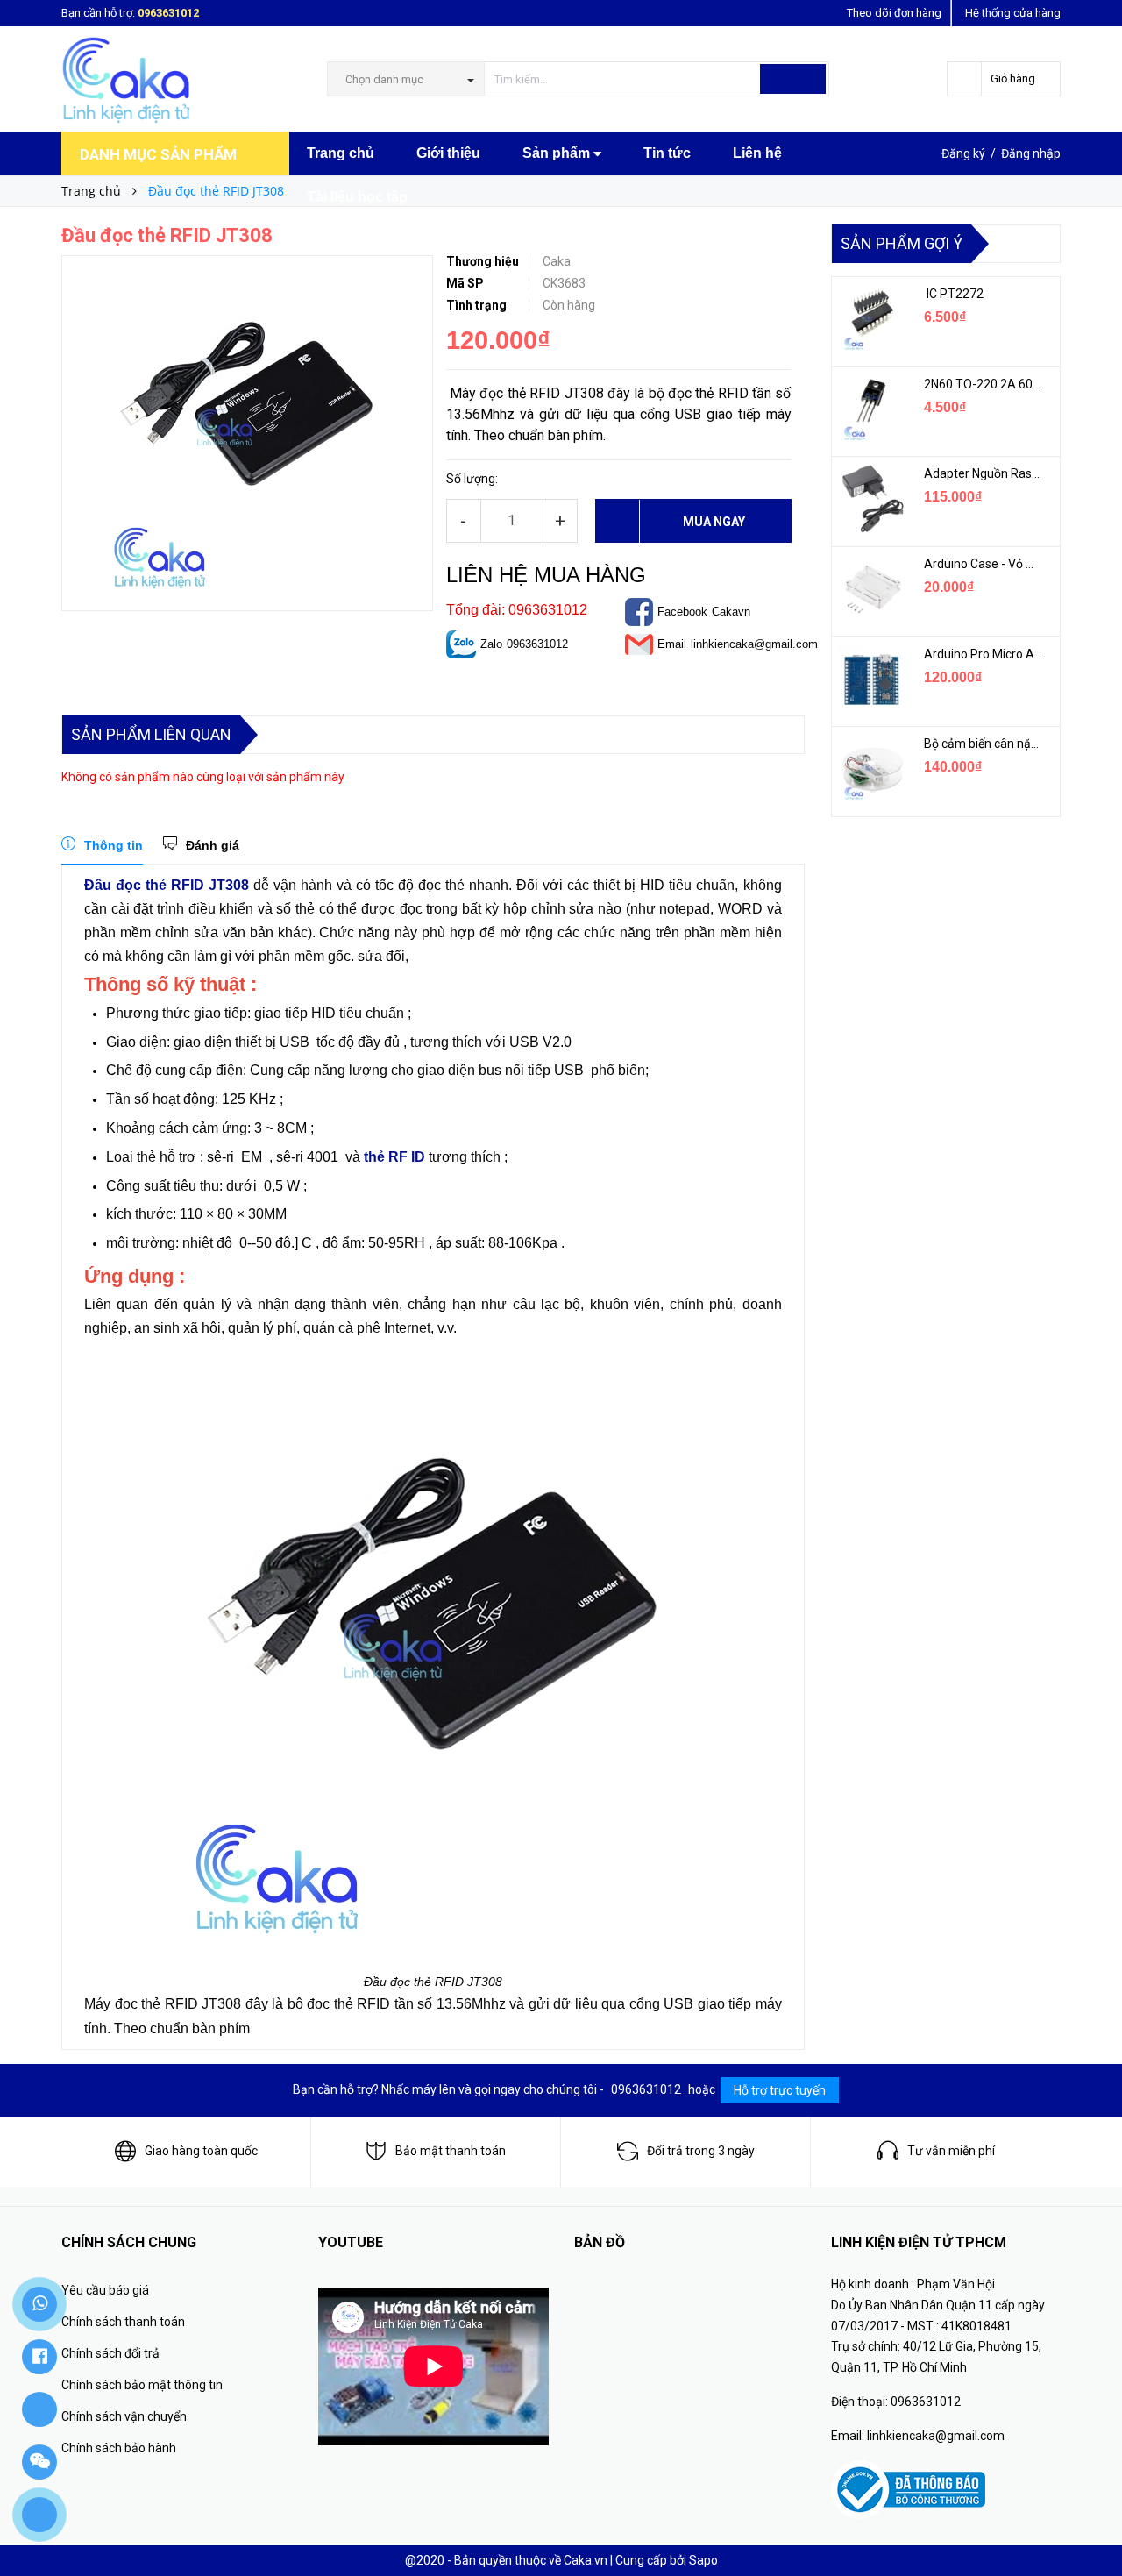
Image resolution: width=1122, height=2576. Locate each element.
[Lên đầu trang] (1091, 2523)
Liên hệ (757, 153)
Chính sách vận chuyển (124, 2416)
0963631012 (168, 13)
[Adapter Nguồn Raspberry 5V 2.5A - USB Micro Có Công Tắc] (871, 499)
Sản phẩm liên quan (151, 734)
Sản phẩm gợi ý (902, 243)
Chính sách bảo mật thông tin (142, 2385)
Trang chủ (341, 153)
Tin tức (667, 153)
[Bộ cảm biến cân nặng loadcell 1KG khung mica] (871, 769)
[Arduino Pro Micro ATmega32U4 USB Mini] (871, 680)
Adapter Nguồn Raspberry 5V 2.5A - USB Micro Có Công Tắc (984, 473)
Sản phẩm (558, 153)
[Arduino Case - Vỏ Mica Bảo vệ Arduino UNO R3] (871, 589)
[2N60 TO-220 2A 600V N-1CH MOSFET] (871, 409)
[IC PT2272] (871, 319)
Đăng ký (963, 153)
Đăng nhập (1031, 153)
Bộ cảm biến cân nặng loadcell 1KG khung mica (984, 744)
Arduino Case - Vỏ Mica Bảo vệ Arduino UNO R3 (984, 564)
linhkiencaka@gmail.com (754, 644)
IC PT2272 (954, 294)
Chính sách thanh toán (123, 2322)
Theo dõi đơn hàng (894, 13)
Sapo (703, 2560)
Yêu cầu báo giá (105, 2290)
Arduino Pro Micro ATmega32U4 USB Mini (984, 654)
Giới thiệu (448, 153)
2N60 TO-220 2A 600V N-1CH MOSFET (984, 384)
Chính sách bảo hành (119, 2448)
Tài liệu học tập (357, 197)
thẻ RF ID (394, 1157)
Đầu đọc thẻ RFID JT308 (167, 885)
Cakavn (731, 612)
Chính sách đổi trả (110, 2353)
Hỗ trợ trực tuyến (780, 2090)
